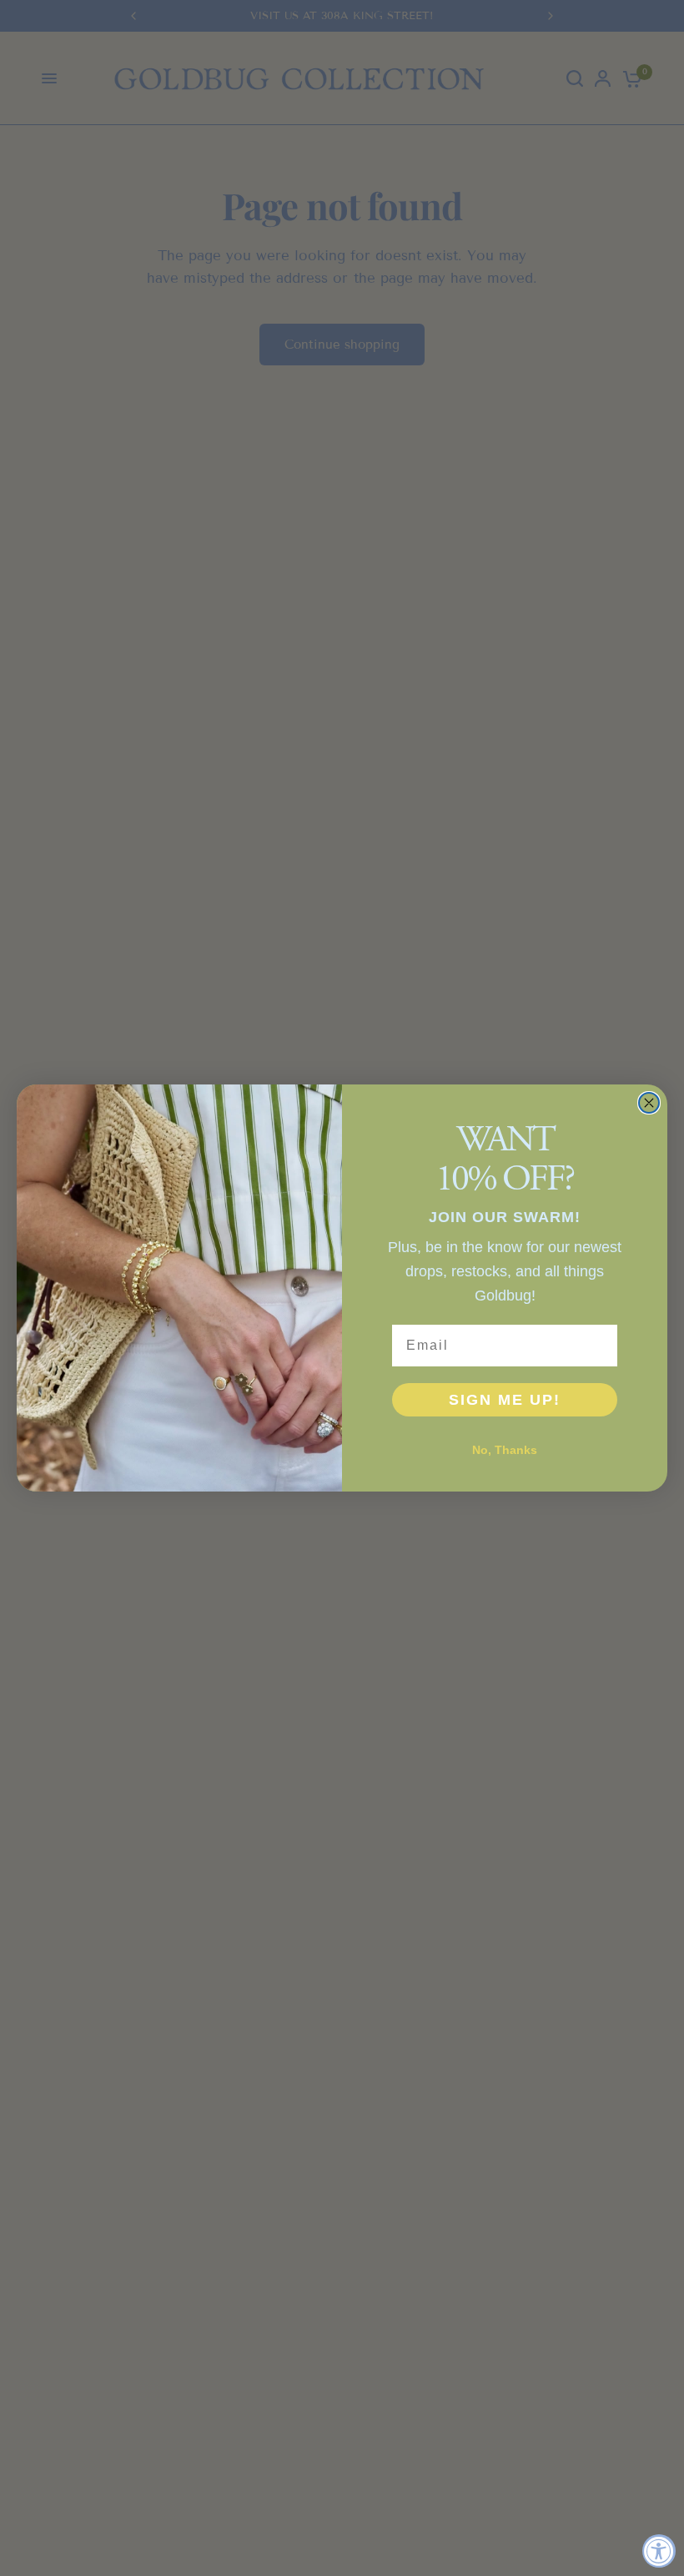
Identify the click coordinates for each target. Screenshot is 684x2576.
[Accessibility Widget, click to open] (659, 2551)
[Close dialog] (649, 1103)
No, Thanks (505, 1450)
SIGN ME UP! (505, 1400)
